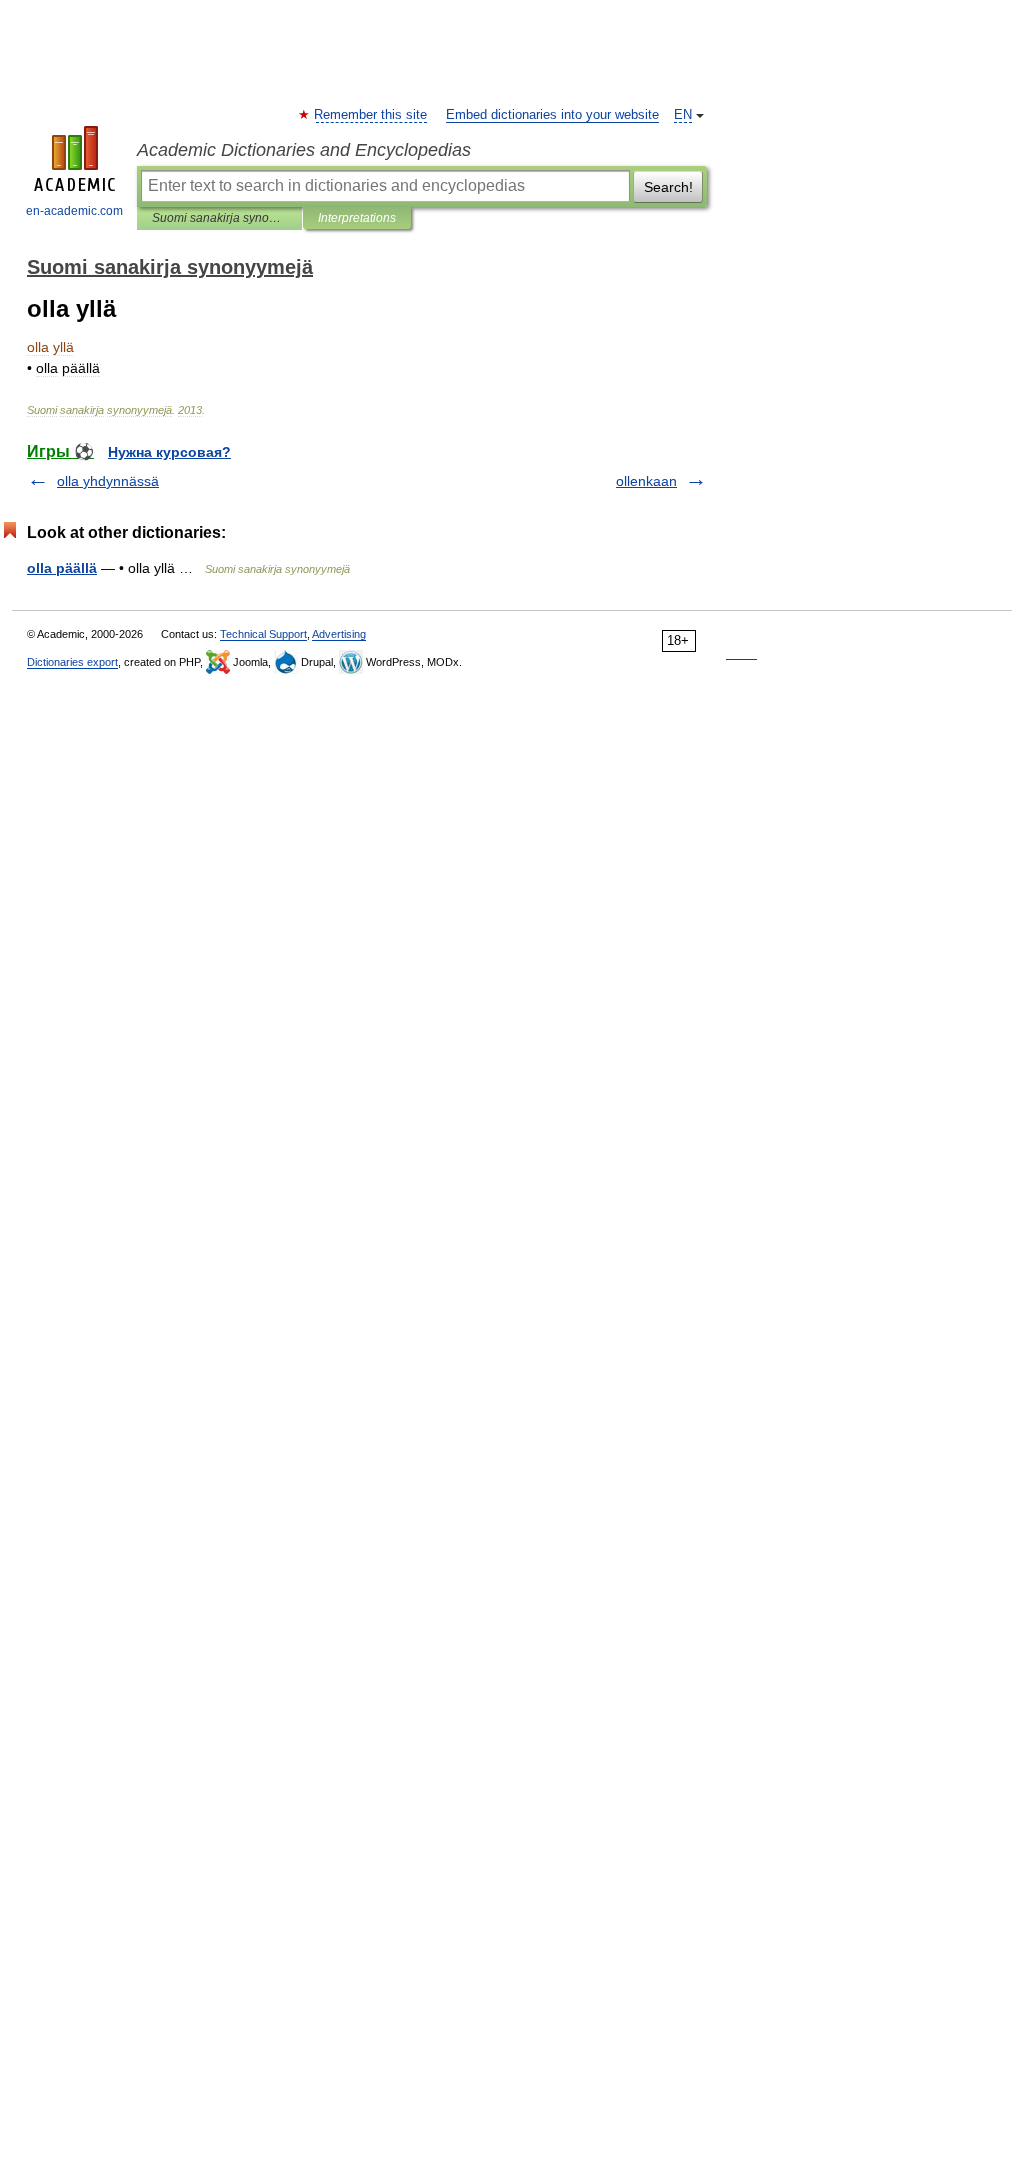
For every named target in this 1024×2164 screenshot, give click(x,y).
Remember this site (371, 115)
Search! (668, 187)
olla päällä (62, 568)
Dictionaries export (72, 662)
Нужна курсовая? (169, 452)
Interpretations (357, 218)
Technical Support (263, 634)
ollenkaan (646, 481)
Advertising (339, 634)
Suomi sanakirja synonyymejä (219, 218)
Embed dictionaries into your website (552, 115)
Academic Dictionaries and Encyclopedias (304, 150)
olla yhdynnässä (108, 481)
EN (683, 115)
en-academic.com (74, 211)
